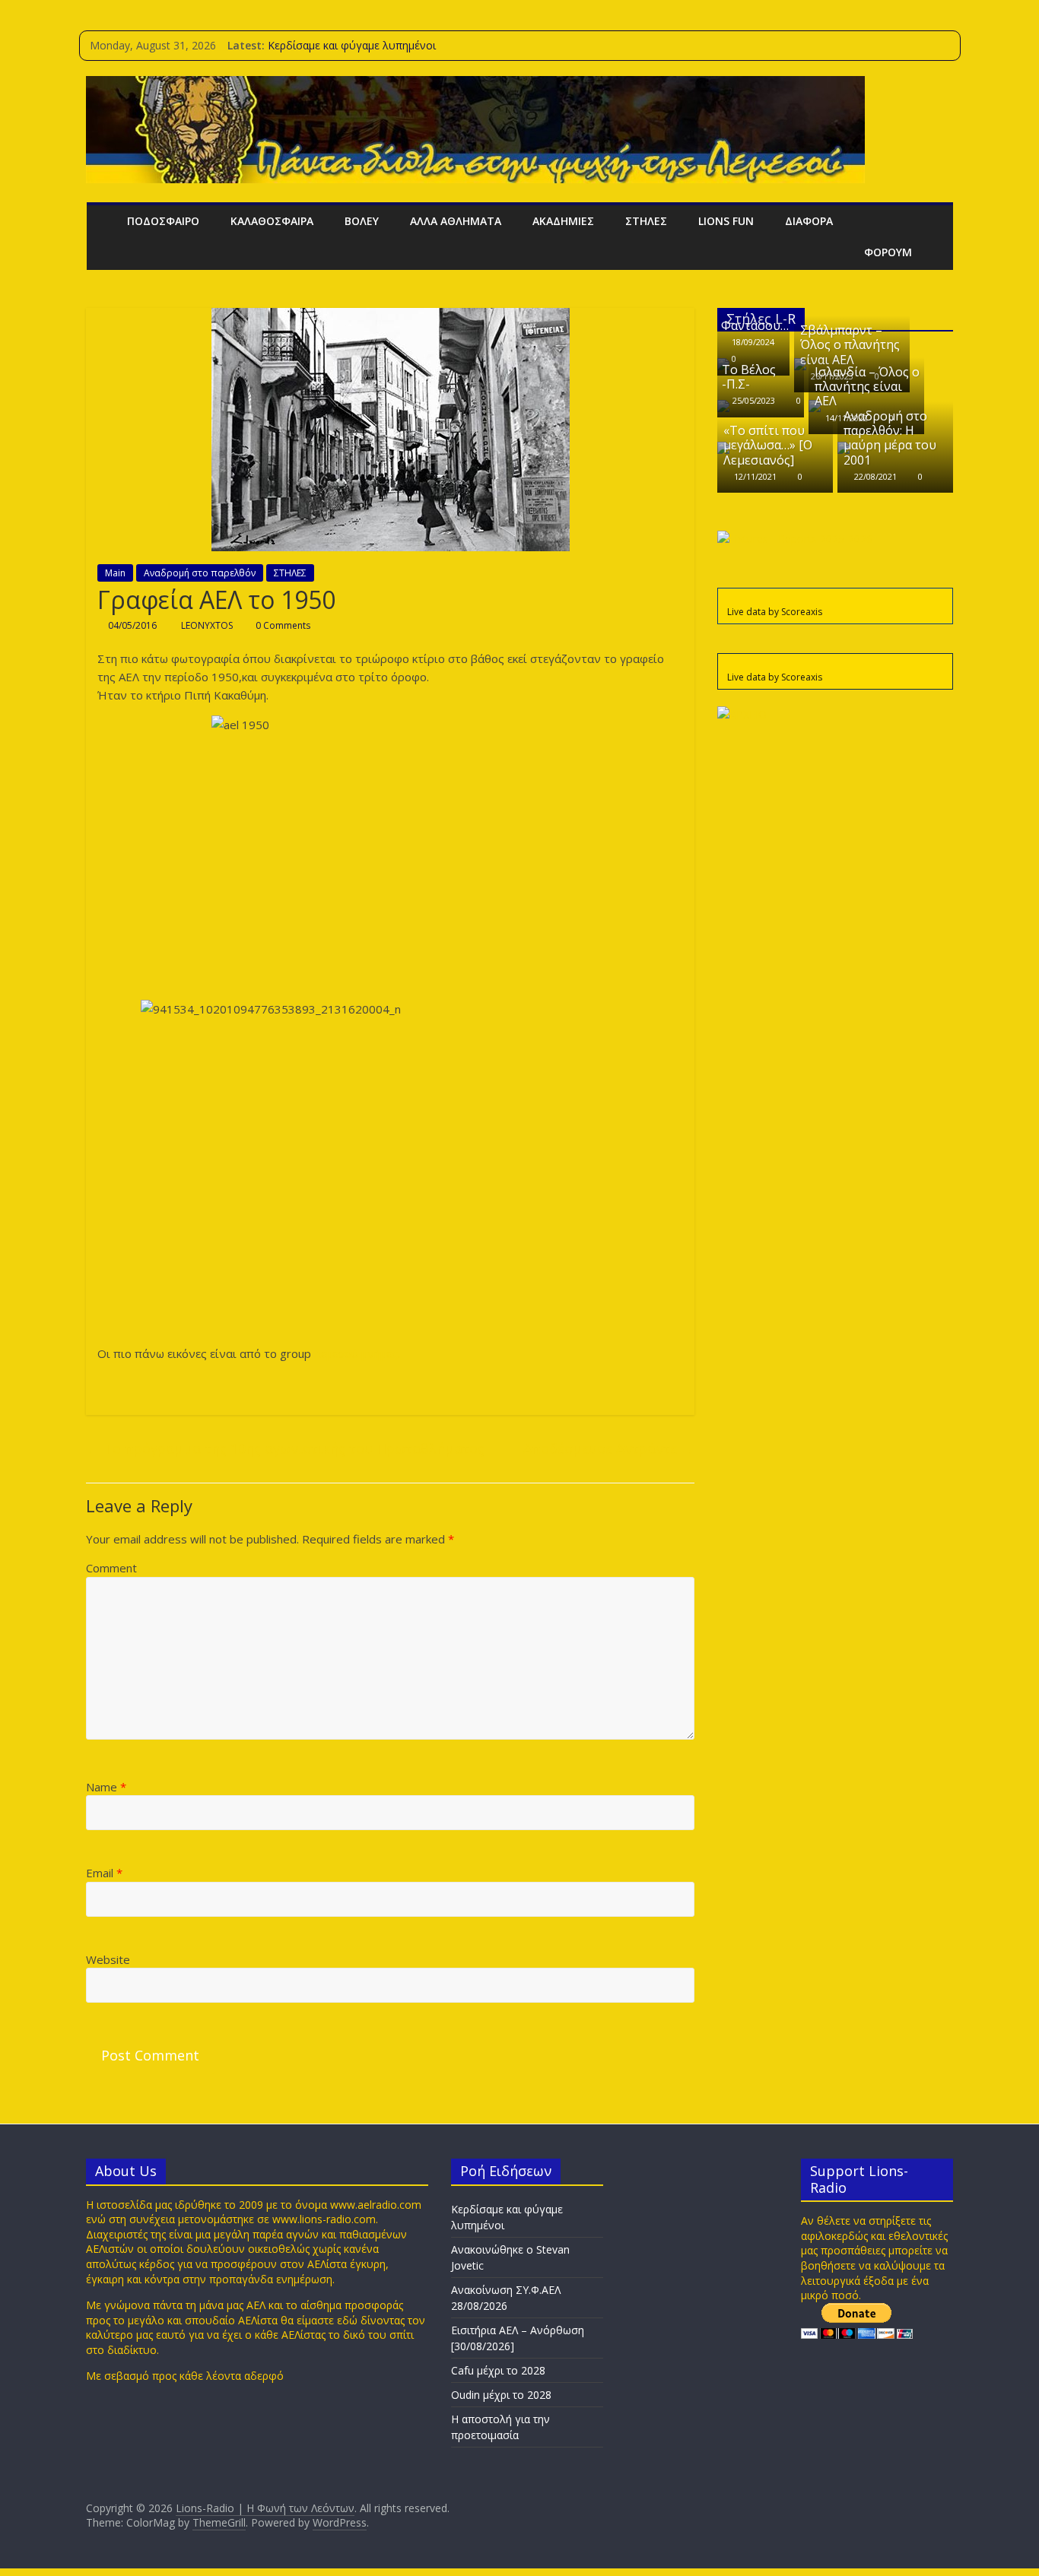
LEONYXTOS (208, 625)
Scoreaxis (802, 612)
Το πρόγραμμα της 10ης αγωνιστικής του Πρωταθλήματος (285, 1448)
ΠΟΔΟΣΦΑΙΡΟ (163, 221)
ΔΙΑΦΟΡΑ (809, 221)
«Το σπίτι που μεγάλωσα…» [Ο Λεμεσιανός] (768, 445)
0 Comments (282, 625)
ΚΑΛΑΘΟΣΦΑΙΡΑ (272, 221)
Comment (111, 1568)
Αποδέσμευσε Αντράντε (609, 1448)
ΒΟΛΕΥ (362, 221)
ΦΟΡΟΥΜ (888, 252)
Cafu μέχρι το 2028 (498, 2370)
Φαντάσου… (755, 325)
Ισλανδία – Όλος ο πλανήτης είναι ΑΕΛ (867, 386)
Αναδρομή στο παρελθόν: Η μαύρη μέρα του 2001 (890, 438)
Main (115, 573)
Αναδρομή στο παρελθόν (200, 573)
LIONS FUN (726, 221)
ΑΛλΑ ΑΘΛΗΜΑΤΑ (456, 221)
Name (106, 1787)
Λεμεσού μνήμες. (357, 1353)
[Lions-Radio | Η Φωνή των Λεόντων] (102, 221)
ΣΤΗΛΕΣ (646, 221)
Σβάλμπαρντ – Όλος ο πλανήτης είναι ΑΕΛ (850, 344)
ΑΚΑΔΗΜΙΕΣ (563, 221)
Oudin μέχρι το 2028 (501, 2395)
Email (104, 1873)
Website (108, 1959)
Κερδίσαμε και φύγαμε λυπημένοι (352, 45)
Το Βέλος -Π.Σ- (749, 377)
